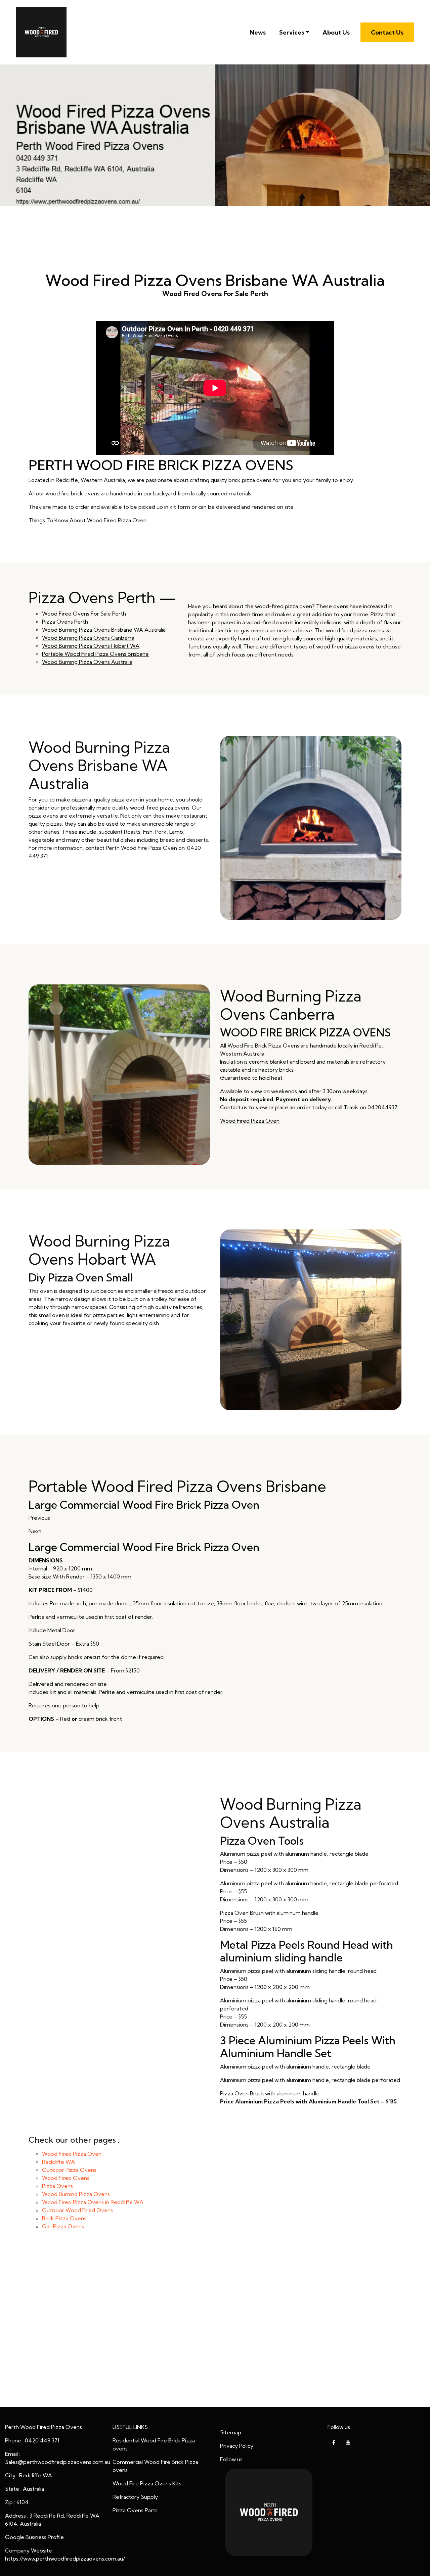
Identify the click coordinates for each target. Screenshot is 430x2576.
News (258, 32)
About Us (336, 32)
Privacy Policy (237, 2446)
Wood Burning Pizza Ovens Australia (87, 662)
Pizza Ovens (57, 2186)
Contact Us (387, 32)
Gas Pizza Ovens (63, 2226)
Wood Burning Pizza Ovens (76, 2194)
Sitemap (231, 2432)
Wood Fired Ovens (66, 2178)
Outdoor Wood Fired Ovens (77, 2210)
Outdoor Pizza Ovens (69, 2170)
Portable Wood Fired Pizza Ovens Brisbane (95, 654)
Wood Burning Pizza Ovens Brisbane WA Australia (104, 630)
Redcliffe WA (58, 2162)
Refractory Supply (135, 2497)
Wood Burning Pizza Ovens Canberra (88, 638)
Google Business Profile (34, 2537)
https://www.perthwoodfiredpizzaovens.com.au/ (65, 2559)
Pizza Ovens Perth (65, 622)
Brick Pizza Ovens (64, 2218)
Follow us (231, 2459)
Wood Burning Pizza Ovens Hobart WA (91, 646)
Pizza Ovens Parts (135, 2510)
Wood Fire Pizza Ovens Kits (147, 2483)
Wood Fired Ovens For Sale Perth (84, 614)
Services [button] (292, 32)
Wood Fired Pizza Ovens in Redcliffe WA (93, 2202)
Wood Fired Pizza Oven (250, 1121)
